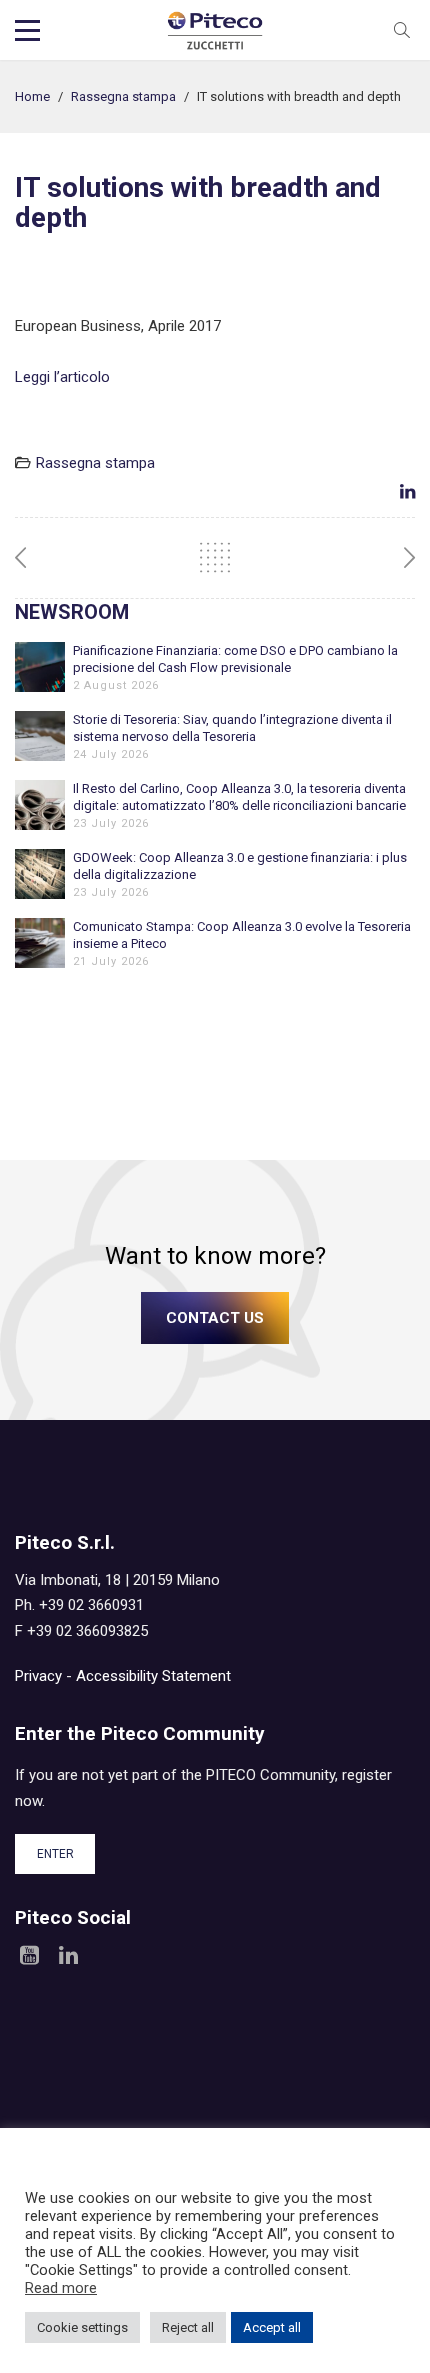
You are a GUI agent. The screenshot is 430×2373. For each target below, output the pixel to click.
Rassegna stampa (123, 96)
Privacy (38, 1676)
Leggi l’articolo (62, 377)
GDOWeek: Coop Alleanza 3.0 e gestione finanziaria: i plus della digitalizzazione (240, 866)
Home (32, 96)
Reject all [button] (188, 2327)
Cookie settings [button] (82, 2327)
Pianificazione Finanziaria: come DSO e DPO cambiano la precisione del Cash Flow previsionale (235, 659)
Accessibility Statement (153, 1676)
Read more (61, 2288)
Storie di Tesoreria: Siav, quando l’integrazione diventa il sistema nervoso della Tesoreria (232, 728)
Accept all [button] (272, 2327)
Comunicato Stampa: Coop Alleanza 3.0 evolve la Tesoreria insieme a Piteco (242, 935)
